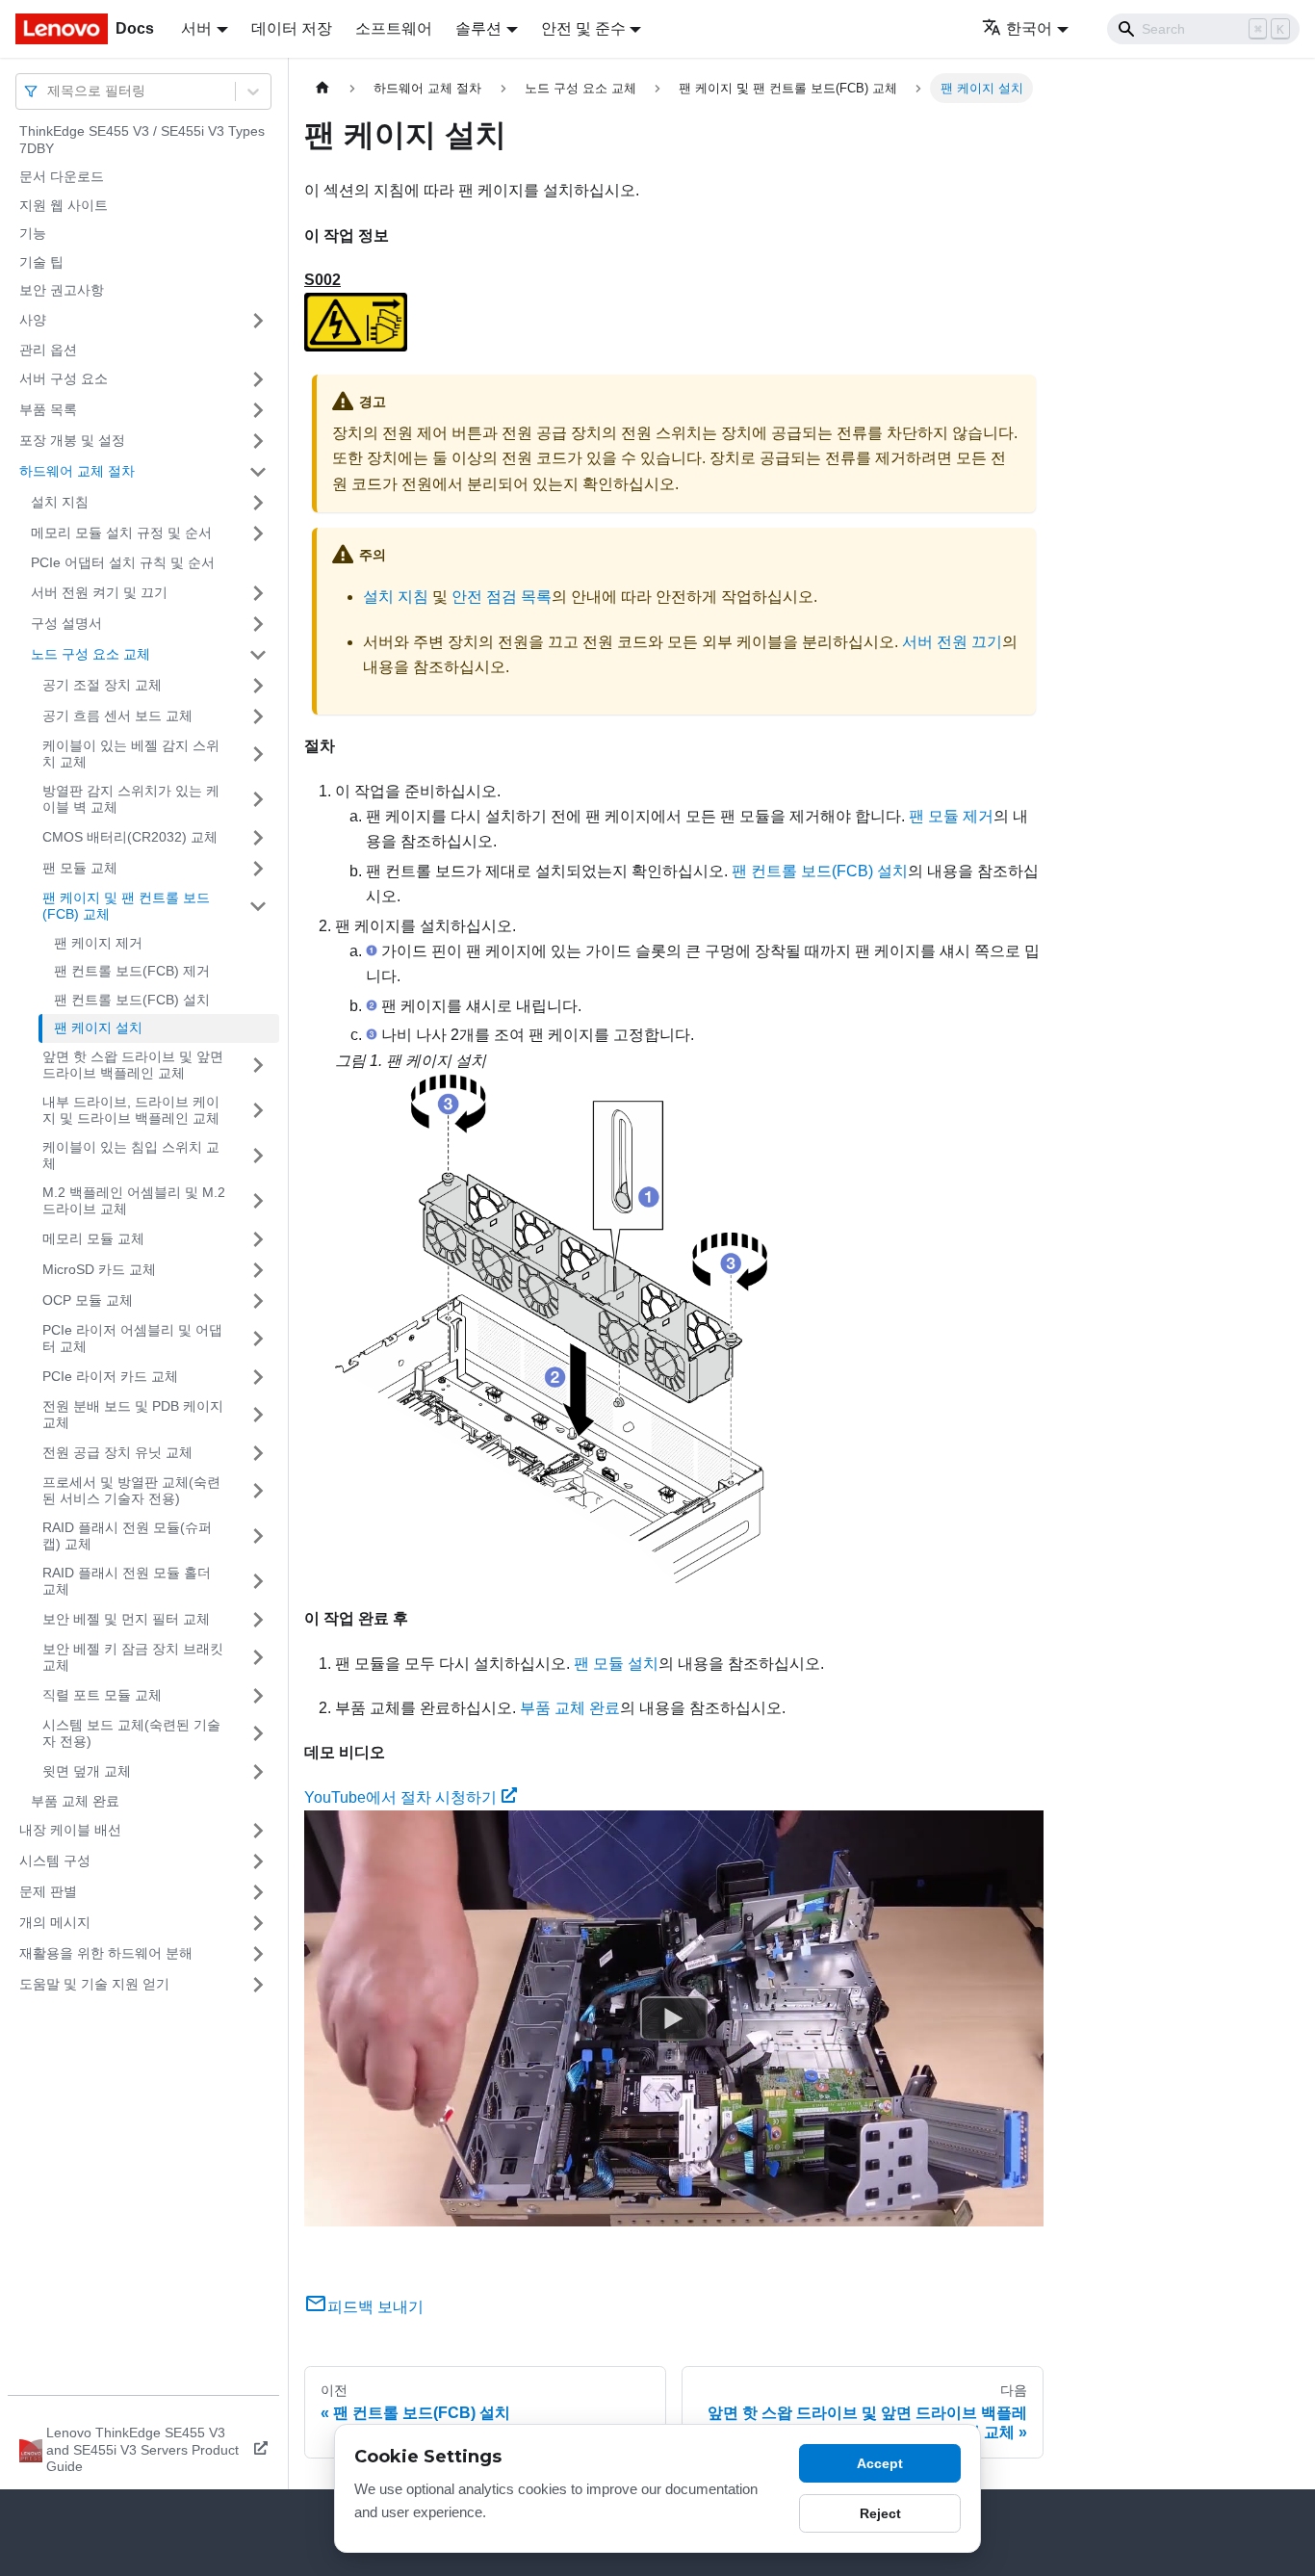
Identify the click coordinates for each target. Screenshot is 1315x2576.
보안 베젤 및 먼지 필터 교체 (126, 1619)
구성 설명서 (66, 623)
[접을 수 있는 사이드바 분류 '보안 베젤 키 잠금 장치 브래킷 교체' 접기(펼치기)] (258, 1658)
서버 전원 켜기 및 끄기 (99, 592)
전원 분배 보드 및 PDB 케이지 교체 (133, 1415)
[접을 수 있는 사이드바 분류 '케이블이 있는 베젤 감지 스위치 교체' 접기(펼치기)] (258, 755)
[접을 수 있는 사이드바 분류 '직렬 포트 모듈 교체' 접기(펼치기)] (258, 1696)
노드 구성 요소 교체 (90, 654)
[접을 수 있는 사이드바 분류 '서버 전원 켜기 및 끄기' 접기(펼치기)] (258, 593)
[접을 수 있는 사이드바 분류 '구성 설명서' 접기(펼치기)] (258, 624)
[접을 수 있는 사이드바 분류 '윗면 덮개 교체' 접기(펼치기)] (258, 1772)
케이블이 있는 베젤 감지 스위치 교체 (131, 754)
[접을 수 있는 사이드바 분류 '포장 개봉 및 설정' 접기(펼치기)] (258, 441)
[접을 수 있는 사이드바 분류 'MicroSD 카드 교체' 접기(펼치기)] (258, 1270)
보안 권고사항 (62, 290)
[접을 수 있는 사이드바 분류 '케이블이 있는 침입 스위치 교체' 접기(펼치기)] (258, 1156)
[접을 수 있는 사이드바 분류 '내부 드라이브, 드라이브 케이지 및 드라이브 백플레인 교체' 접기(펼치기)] (258, 1111)
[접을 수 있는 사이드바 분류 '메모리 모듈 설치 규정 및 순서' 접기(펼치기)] (258, 533)
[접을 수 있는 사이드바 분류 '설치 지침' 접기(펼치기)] (258, 503)
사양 (33, 320)
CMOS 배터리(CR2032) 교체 (130, 837)
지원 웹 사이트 (64, 205)
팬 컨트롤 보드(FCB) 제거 (132, 971)
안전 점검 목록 (502, 597)
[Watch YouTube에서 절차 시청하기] (674, 2018)
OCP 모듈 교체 (88, 1300)
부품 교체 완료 (75, 1801)
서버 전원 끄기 (952, 642)
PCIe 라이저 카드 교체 (110, 1376)
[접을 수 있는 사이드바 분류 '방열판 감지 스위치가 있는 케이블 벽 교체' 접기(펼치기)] (258, 800)
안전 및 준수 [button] (583, 28)
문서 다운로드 (62, 176)
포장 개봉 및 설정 (72, 440)
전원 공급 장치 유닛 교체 (117, 1452)
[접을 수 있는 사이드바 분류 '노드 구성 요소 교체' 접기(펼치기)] (258, 655)
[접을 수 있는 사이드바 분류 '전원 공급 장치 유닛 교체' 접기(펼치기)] (258, 1453)
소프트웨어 (394, 28)
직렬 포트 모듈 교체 (102, 1695)
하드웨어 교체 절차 (77, 471)
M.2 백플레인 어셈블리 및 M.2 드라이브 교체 (134, 1201)
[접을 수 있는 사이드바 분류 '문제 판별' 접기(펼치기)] (258, 1892)
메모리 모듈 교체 (93, 1238)
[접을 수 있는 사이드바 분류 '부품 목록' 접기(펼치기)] (258, 410)
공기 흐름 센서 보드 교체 (117, 716)
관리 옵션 (48, 350)
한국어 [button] (1029, 28)
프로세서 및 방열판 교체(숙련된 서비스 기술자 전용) (131, 1491)
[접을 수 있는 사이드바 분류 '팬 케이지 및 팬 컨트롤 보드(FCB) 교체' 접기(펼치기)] (258, 907)
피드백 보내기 (375, 2307)
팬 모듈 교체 (80, 868)
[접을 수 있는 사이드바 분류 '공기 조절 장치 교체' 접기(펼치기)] (258, 686)
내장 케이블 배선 (70, 1830)
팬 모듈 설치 (616, 1664)
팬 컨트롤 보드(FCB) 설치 (132, 1000)
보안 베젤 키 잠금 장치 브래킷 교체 (133, 1657)
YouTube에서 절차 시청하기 (400, 1797)
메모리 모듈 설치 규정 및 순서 (121, 533)
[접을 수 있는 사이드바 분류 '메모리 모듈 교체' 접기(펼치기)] (258, 1239)
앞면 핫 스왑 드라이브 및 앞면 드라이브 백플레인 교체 (133, 1065)
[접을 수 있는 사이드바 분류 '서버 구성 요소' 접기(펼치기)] (258, 379)
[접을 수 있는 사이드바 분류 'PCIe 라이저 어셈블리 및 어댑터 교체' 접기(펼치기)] (258, 1339)
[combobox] (49, 91)
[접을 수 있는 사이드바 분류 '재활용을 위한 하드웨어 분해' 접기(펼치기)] (258, 1954)
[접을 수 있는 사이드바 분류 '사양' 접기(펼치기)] (258, 321)
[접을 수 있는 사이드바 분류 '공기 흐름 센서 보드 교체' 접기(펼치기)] (258, 716)
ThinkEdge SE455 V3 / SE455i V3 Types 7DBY (142, 140)
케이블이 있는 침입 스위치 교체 (131, 1156)
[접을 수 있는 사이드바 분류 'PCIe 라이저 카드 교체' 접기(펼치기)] (258, 1377)
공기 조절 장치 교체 (102, 685)
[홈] (322, 88)
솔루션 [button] (478, 28)
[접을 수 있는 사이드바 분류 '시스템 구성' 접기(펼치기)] (258, 1861)
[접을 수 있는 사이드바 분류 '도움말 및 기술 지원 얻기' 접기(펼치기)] (258, 1985)
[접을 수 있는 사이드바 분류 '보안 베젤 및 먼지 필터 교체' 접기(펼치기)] (258, 1620)
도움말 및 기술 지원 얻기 (94, 1984)
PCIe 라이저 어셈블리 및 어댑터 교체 (132, 1339)
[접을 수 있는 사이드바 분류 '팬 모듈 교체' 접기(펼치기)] (258, 869)
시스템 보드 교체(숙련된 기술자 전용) (131, 1733)
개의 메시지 (55, 1922)
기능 (33, 233)
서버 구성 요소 (64, 378)
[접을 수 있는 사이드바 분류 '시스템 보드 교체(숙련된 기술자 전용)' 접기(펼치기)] (258, 1734)
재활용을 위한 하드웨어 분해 (106, 1953)
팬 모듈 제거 (951, 816)
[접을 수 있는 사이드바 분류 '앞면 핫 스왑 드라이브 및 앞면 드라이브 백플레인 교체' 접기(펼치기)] (258, 1066)
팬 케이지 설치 (98, 1028)
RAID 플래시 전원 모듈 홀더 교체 (127, 1581)
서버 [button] (196, 28)
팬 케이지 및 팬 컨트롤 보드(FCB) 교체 (126, 906)
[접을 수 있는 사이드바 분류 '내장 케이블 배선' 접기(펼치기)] (258, 1831)
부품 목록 (48, 409)
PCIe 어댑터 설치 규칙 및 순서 (123, 562)
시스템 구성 (55, 1860)
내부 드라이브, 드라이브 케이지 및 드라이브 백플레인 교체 (131, 1110)
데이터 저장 (292, 28)
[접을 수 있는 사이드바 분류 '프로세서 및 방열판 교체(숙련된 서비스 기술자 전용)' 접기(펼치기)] (258, 1491)
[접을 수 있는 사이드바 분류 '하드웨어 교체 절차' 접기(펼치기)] (258, 472)
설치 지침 (60, 502)
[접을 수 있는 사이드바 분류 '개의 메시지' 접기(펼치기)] (258, 1923)
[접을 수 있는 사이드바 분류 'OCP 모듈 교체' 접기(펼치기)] (258, 1301)
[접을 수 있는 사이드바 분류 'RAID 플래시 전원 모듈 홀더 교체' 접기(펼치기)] (258, 1582)
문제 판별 (48, 1891)
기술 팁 (41, 262)
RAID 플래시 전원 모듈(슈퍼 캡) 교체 (127, 1536)
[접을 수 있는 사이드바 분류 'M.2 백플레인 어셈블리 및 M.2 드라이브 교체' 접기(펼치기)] (258, 1201)
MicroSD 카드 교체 (99, 1269)
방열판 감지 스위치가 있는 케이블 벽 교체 (131, 799)
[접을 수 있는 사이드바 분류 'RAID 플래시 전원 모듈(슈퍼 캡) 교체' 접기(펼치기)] (258, 1536)
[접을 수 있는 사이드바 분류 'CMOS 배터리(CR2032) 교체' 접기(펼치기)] (258, 838)
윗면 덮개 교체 (87, 1771)
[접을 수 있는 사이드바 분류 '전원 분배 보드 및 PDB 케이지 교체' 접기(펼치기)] (258, 1415)
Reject (880, 2513)
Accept (880, 2463)
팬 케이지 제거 (98, 943)
